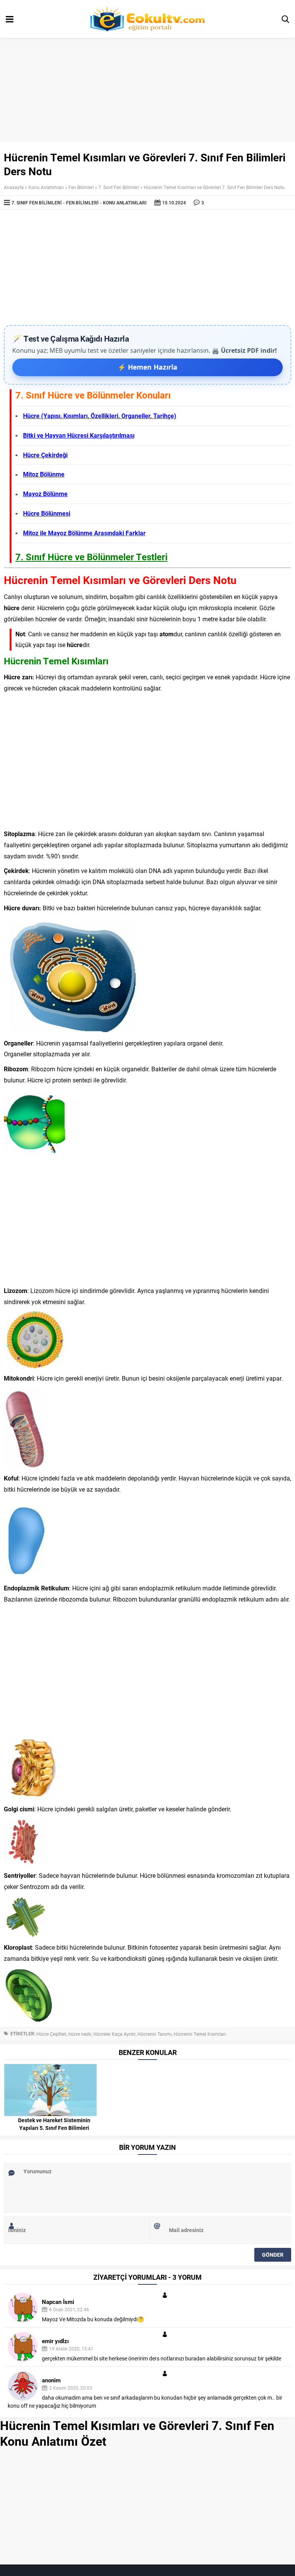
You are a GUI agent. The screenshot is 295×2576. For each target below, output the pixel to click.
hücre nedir (80, 2034)
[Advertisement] (147, 267)
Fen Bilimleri (81, 187)
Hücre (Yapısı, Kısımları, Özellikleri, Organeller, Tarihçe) (100, 416)
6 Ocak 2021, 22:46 (69, 2309)
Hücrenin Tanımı (155, 2034)
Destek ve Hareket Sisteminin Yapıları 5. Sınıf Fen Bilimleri (54, 2124)
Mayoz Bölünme (45, 494)
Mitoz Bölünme (44, 474)
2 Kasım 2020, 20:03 (71, 2388)
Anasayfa (14, 187)
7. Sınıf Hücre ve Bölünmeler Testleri (91, 557)
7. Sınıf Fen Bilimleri (119, 187)
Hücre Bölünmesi (47, 513)
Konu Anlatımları (46, 187)
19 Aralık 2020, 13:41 (71, 2349)
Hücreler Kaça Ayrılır (114, 2034)
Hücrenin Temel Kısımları (200, 2034)
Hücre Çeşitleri (51, 2034)
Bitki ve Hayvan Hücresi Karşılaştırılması (79, 435)
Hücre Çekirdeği (45, 455)
